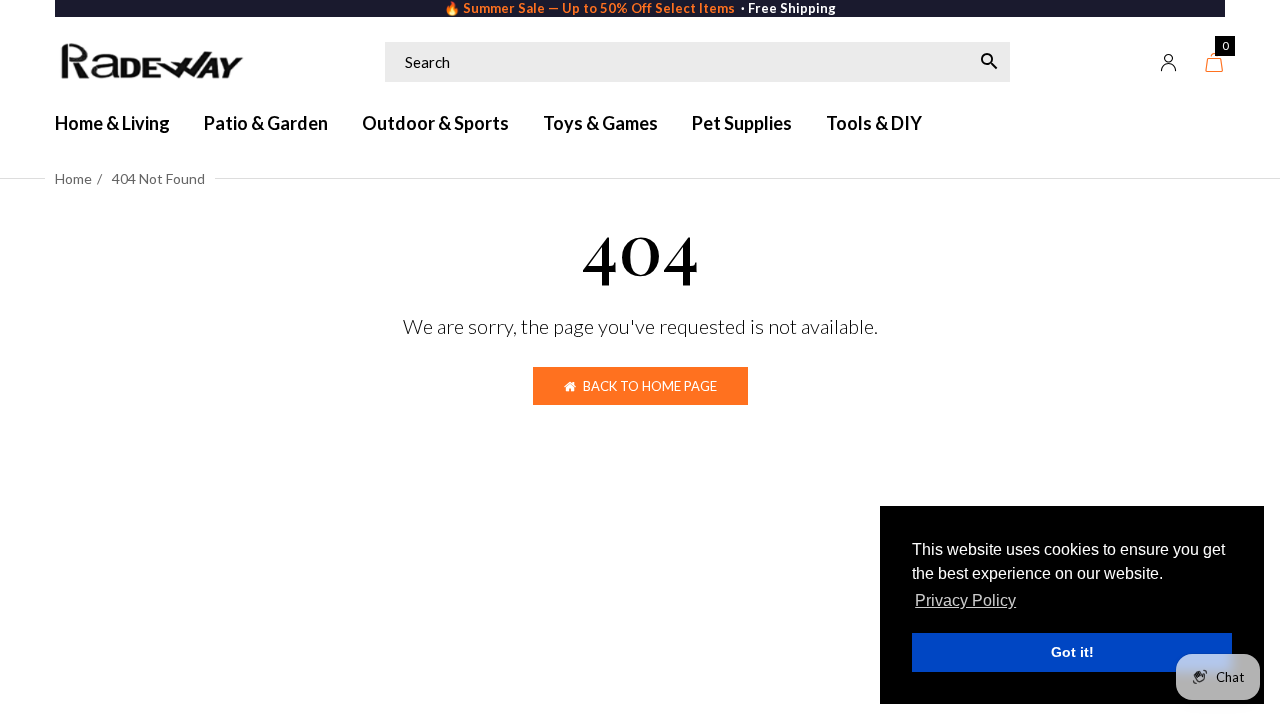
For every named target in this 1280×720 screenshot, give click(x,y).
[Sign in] (1169, 62)
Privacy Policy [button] (965, 600)
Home (73, 178)
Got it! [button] (1072, 652)
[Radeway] (150, 62)
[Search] (989, 62)
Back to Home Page (650, 386)
